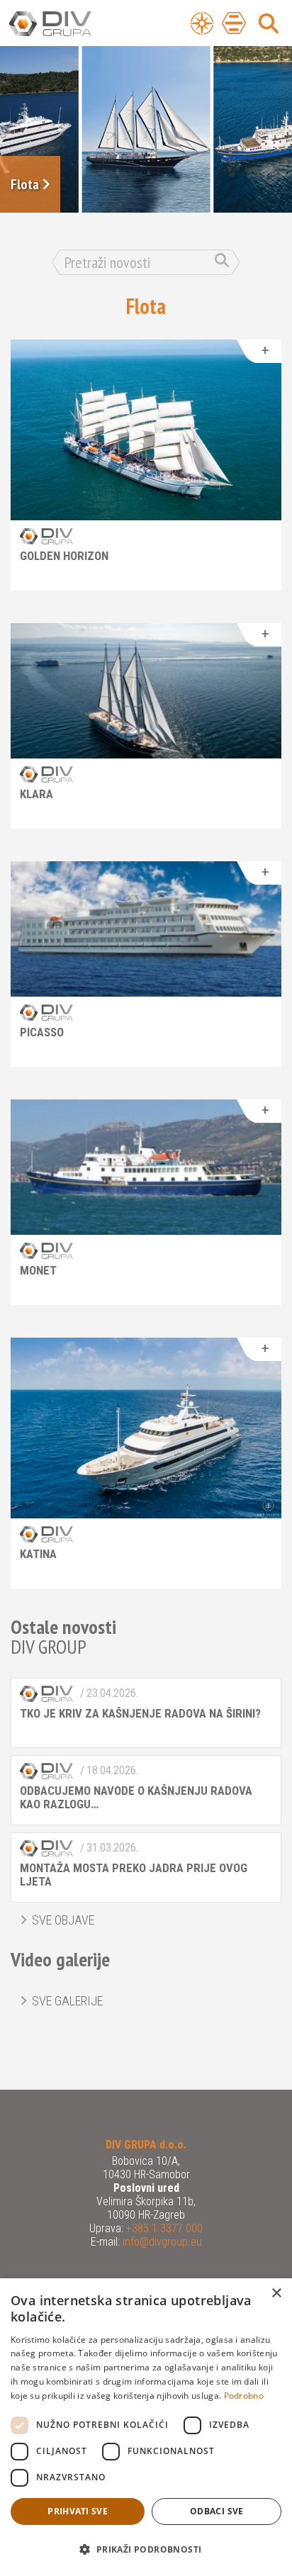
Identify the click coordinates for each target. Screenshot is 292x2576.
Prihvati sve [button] (78, 2511)
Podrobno (244, 2396)
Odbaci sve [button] (217, 2511)
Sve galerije (67, 2001)
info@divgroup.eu (161, 2242)
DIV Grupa (67, 24)
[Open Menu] (202, 23)
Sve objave (63, 1920)
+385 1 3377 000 (163, 2228)
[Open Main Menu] (234, 23)
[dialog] (146, 2427)
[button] (146, 2550)
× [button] (276, 2294)
